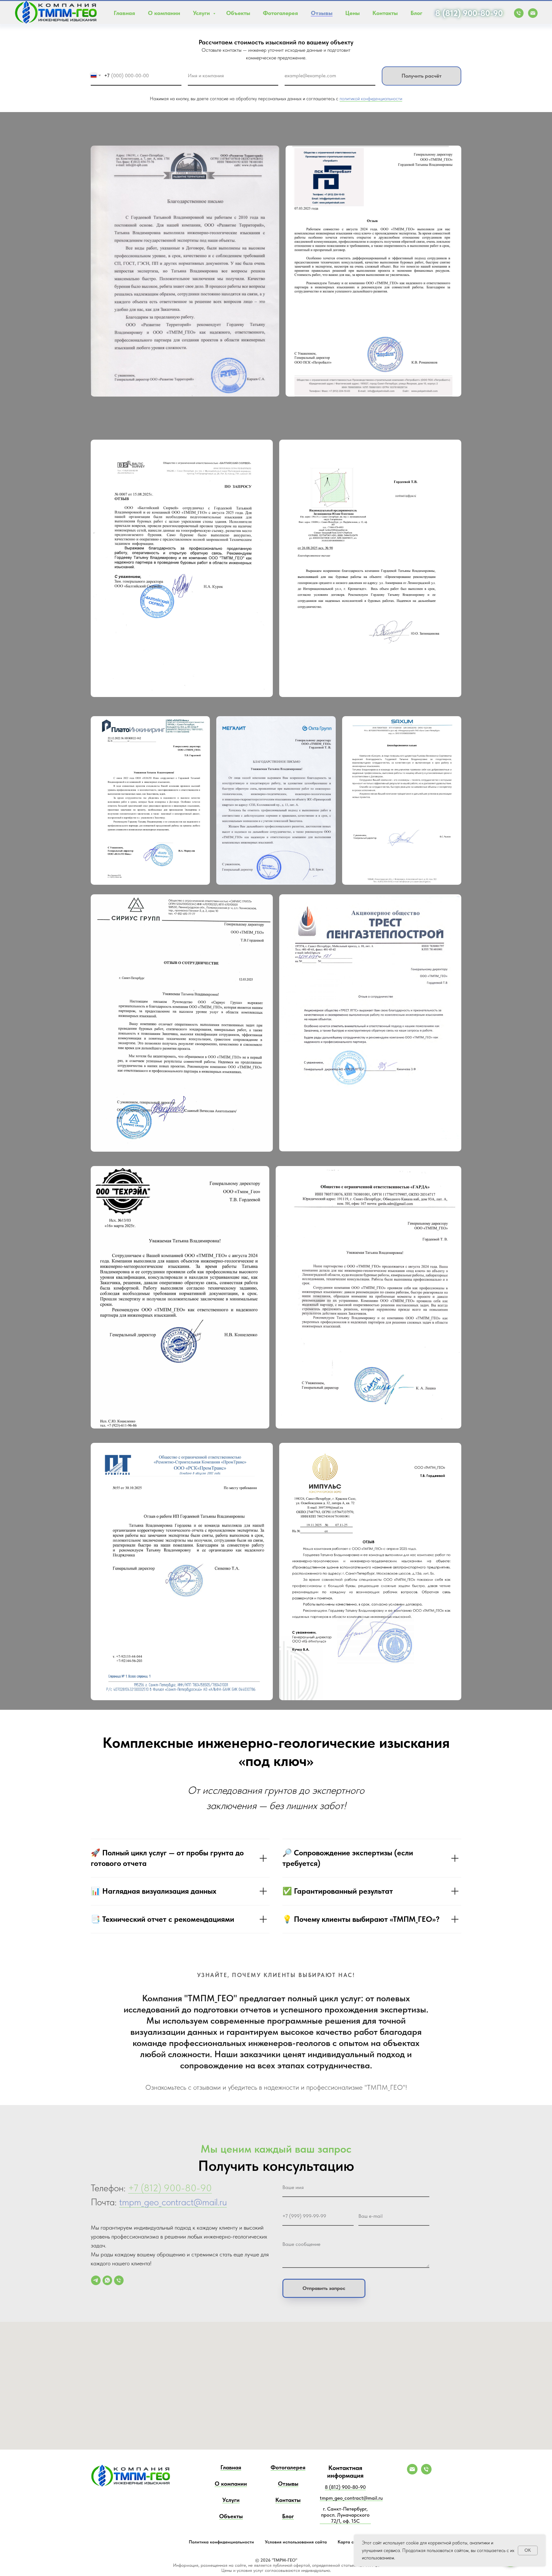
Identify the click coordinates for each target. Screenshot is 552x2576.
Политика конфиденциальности (221, 2542)
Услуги (202, 13)
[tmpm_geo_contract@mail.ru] (412, 2473)
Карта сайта (350, 2542)
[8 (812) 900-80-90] (426, 2473)
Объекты (238, 13)
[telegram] (96, 2280)
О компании (164, 13)
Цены (353, 13)
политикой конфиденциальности (371, 99)
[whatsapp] (107, 2280)
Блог (416, 13)
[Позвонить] (519, 13)
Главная (124, 13)
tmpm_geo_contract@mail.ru (173, 2202)
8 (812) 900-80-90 (469, 13)
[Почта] (533, 13)
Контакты (385, 13)
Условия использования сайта (296, 2542)
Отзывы (322, 13)
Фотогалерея (280, 13)
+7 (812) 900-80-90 (170, 2188)
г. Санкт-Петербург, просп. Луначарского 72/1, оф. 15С (345, 2515)
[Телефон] (119, 2280)
